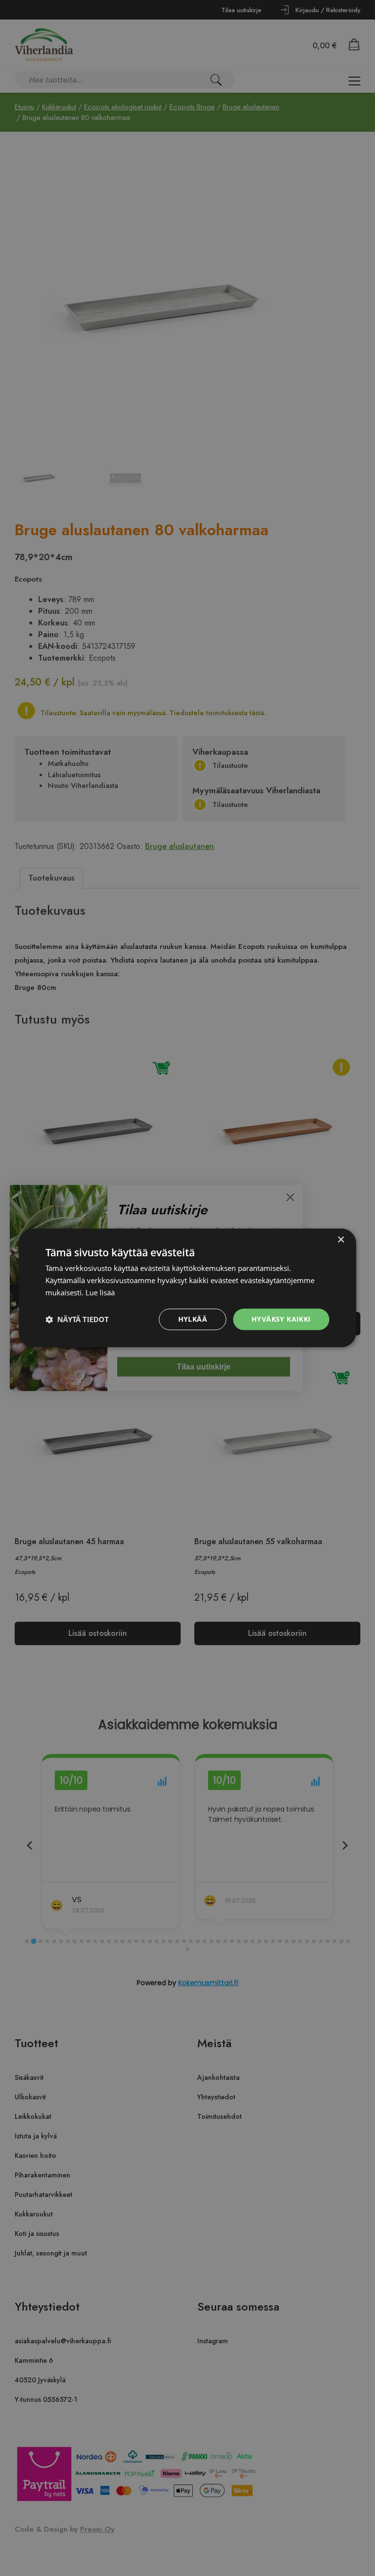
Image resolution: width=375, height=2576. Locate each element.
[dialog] (187, 1288)
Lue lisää (100, 1292)
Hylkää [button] (193, 1319)
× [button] (341, 1240)
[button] (77, 1319)
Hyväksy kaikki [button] (281, 1319)
